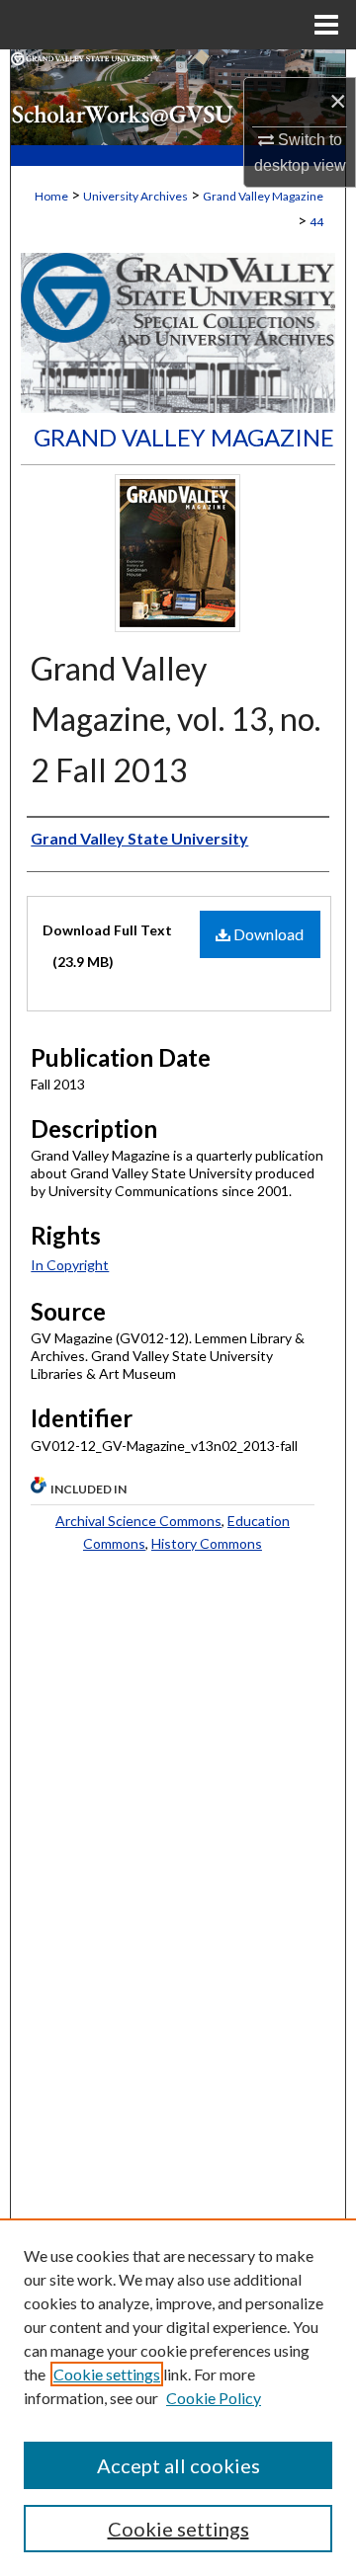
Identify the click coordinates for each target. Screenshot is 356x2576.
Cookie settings (107, 2374)
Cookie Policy (214, 2398)
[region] (178, 2397)
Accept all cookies (178, 2465)
